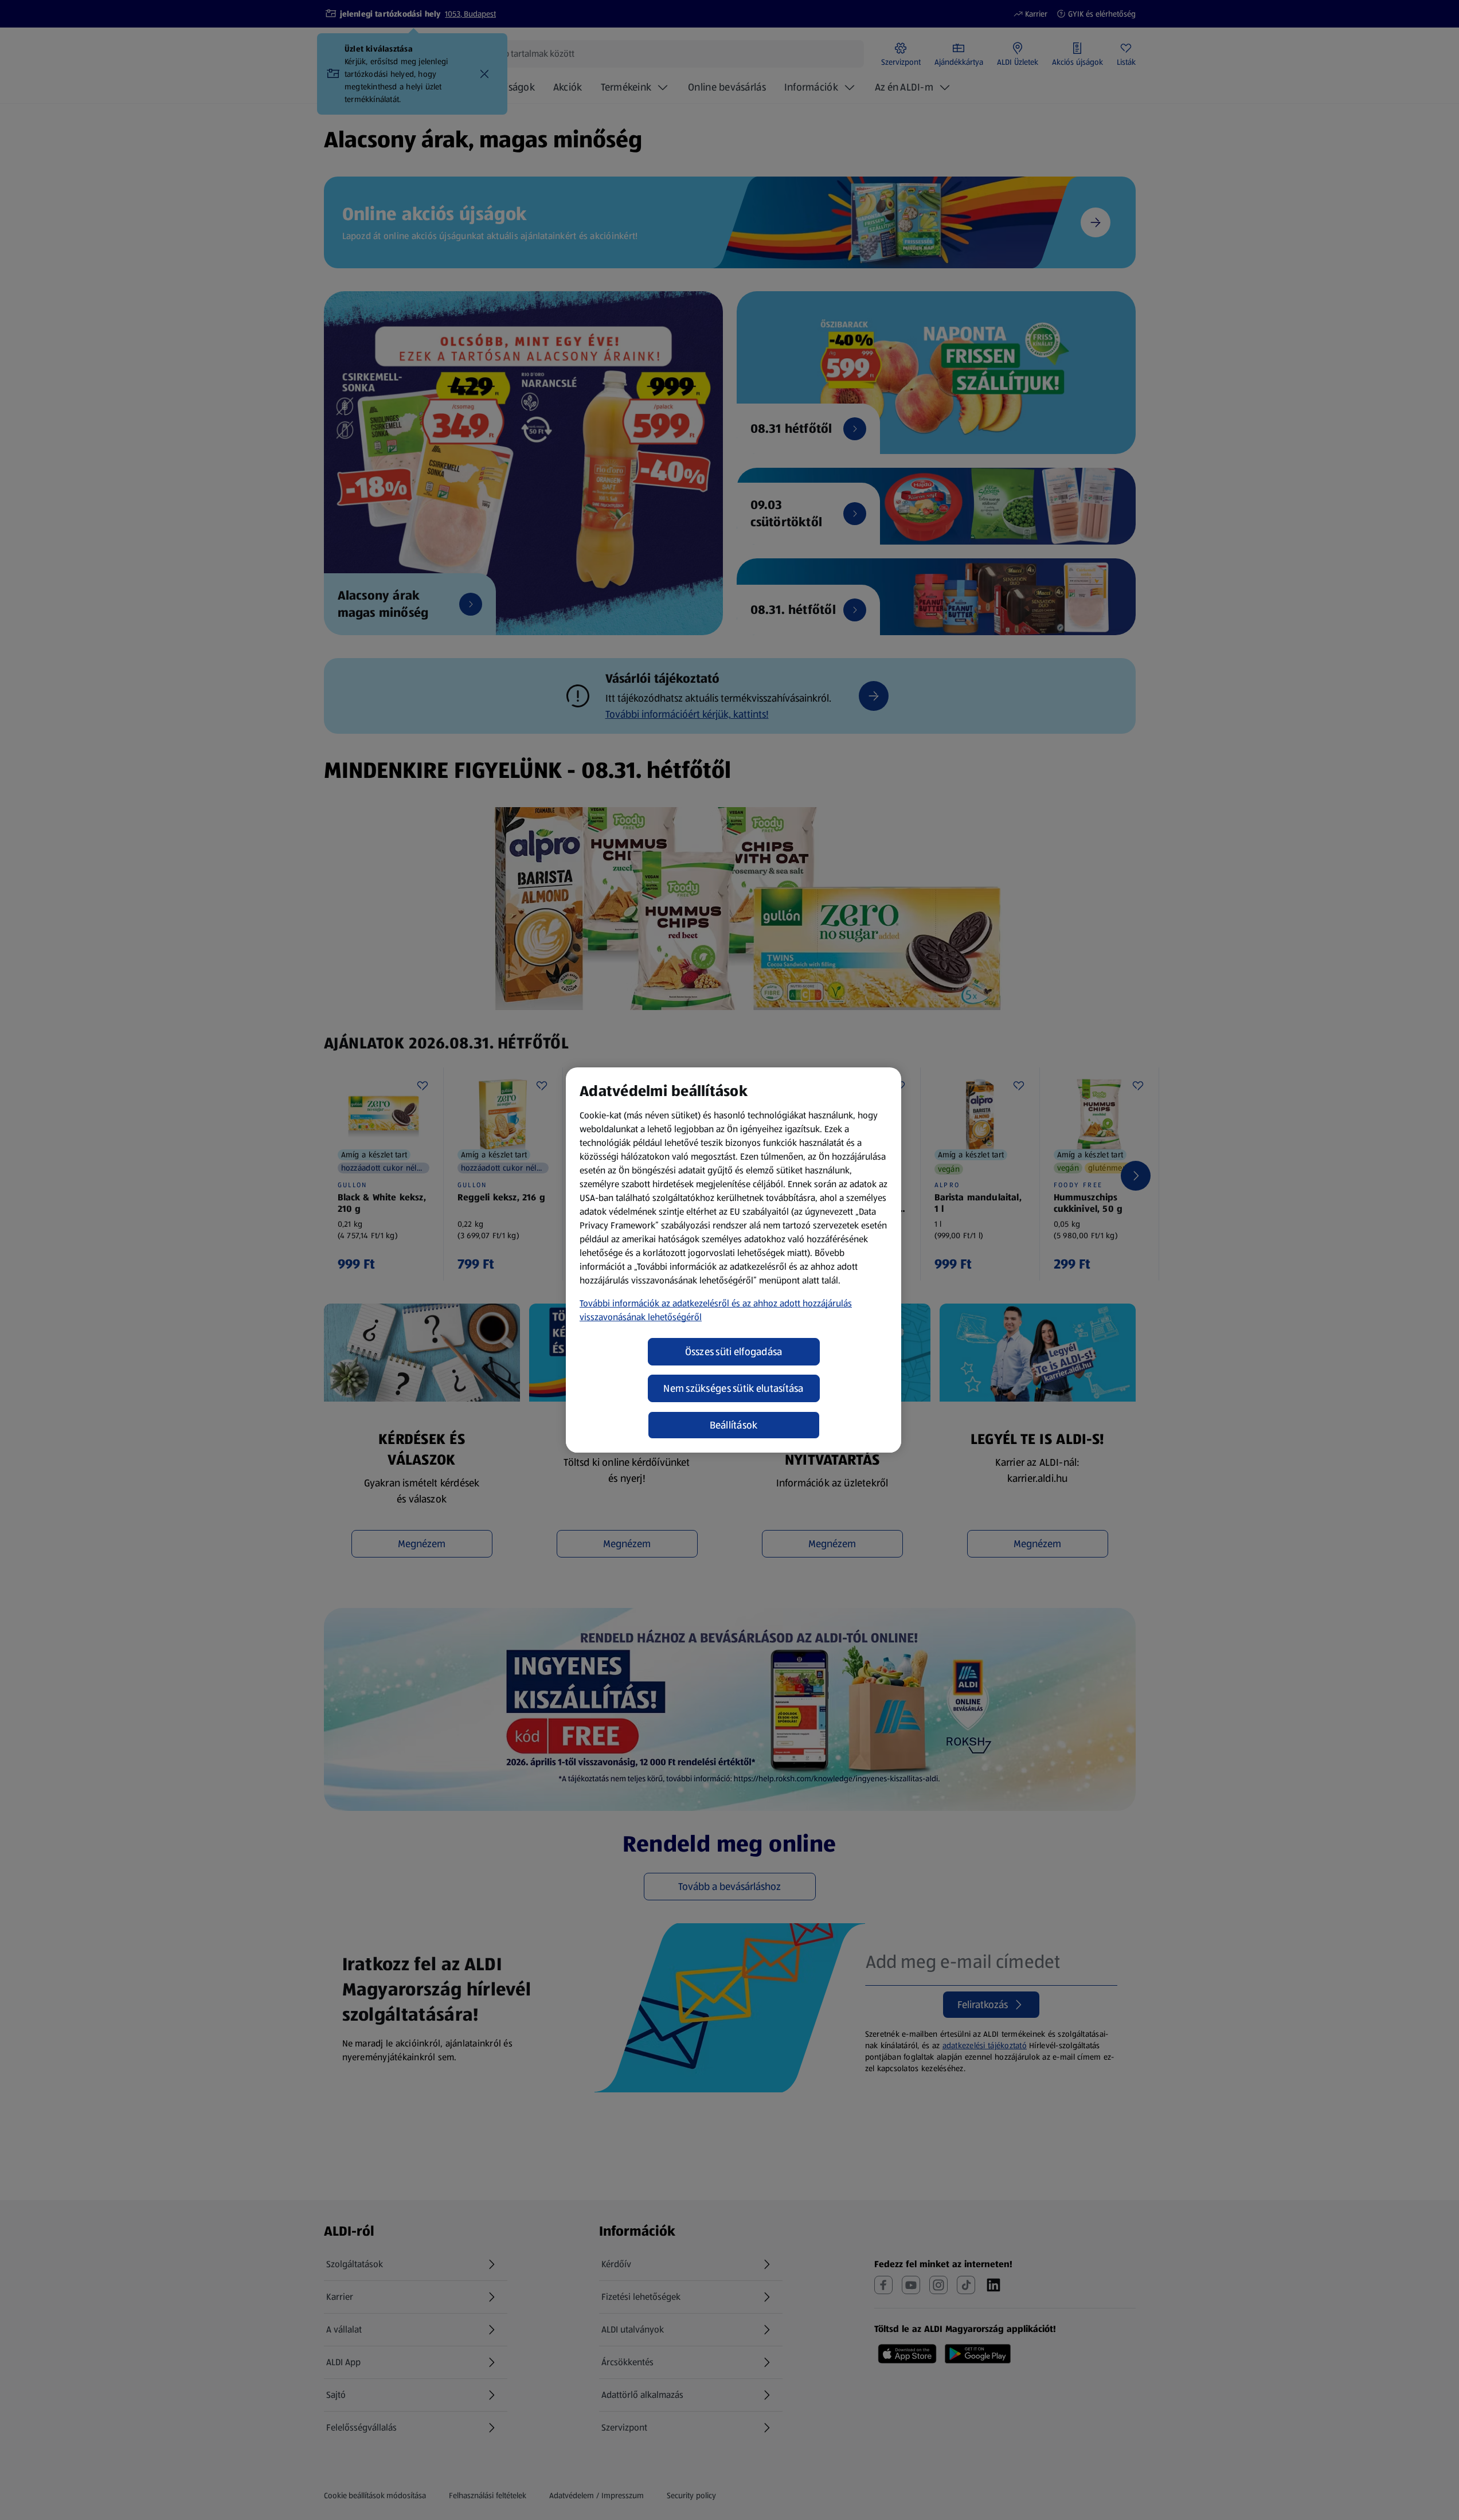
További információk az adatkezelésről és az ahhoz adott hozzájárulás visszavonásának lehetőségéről (716, 1310)
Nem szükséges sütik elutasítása (733, 1388)
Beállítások (734, 1425)
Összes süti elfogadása (734, 1352)
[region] (734, 1260)
